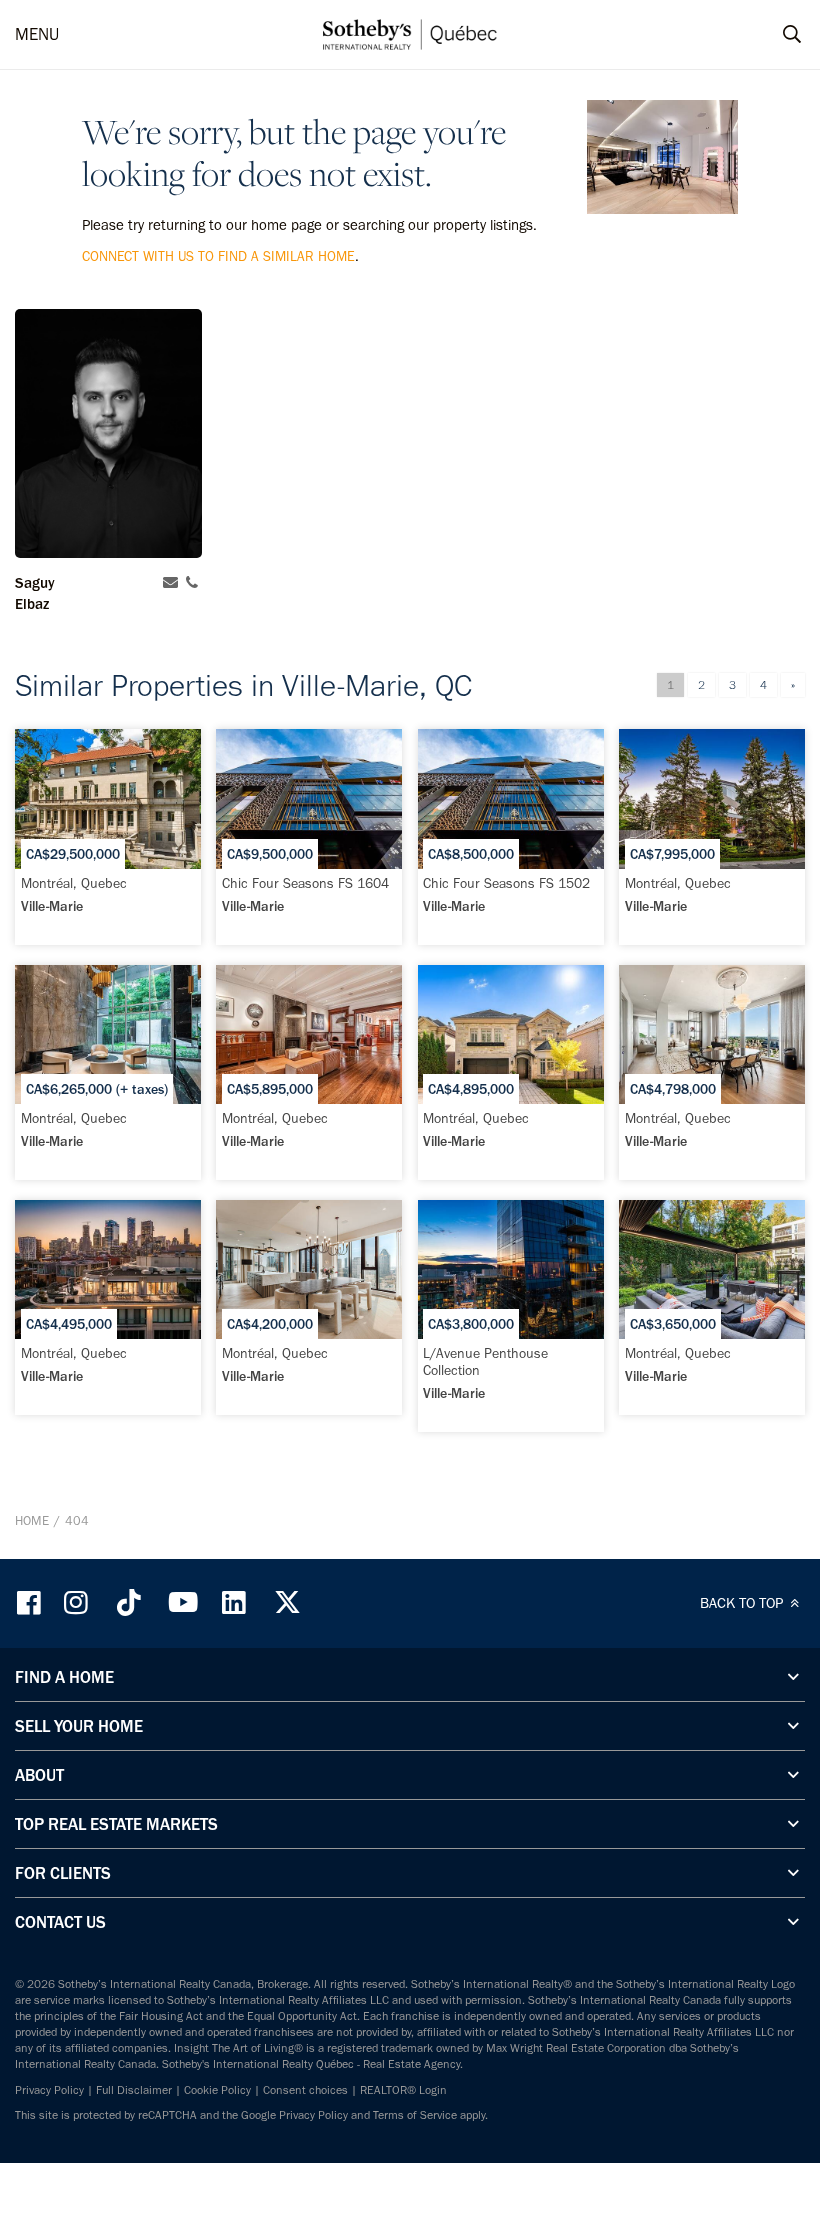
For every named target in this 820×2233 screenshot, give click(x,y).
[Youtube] (182, 1602)
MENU (37, 34)
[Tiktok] (129, 1602)
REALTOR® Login (403, 2090)
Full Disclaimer (134, 2090)
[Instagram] (78, 1602)
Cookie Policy (217, 2090)
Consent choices (305, 2090)
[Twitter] (287, 1602)
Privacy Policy (49, 2090)
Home (32, 1520)
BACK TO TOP (743, 1603)
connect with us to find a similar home (218, 256)
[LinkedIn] (234, 1602)
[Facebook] (31, 1602)
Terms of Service (415, 2115)
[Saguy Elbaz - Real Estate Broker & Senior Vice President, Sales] (108, 433)
